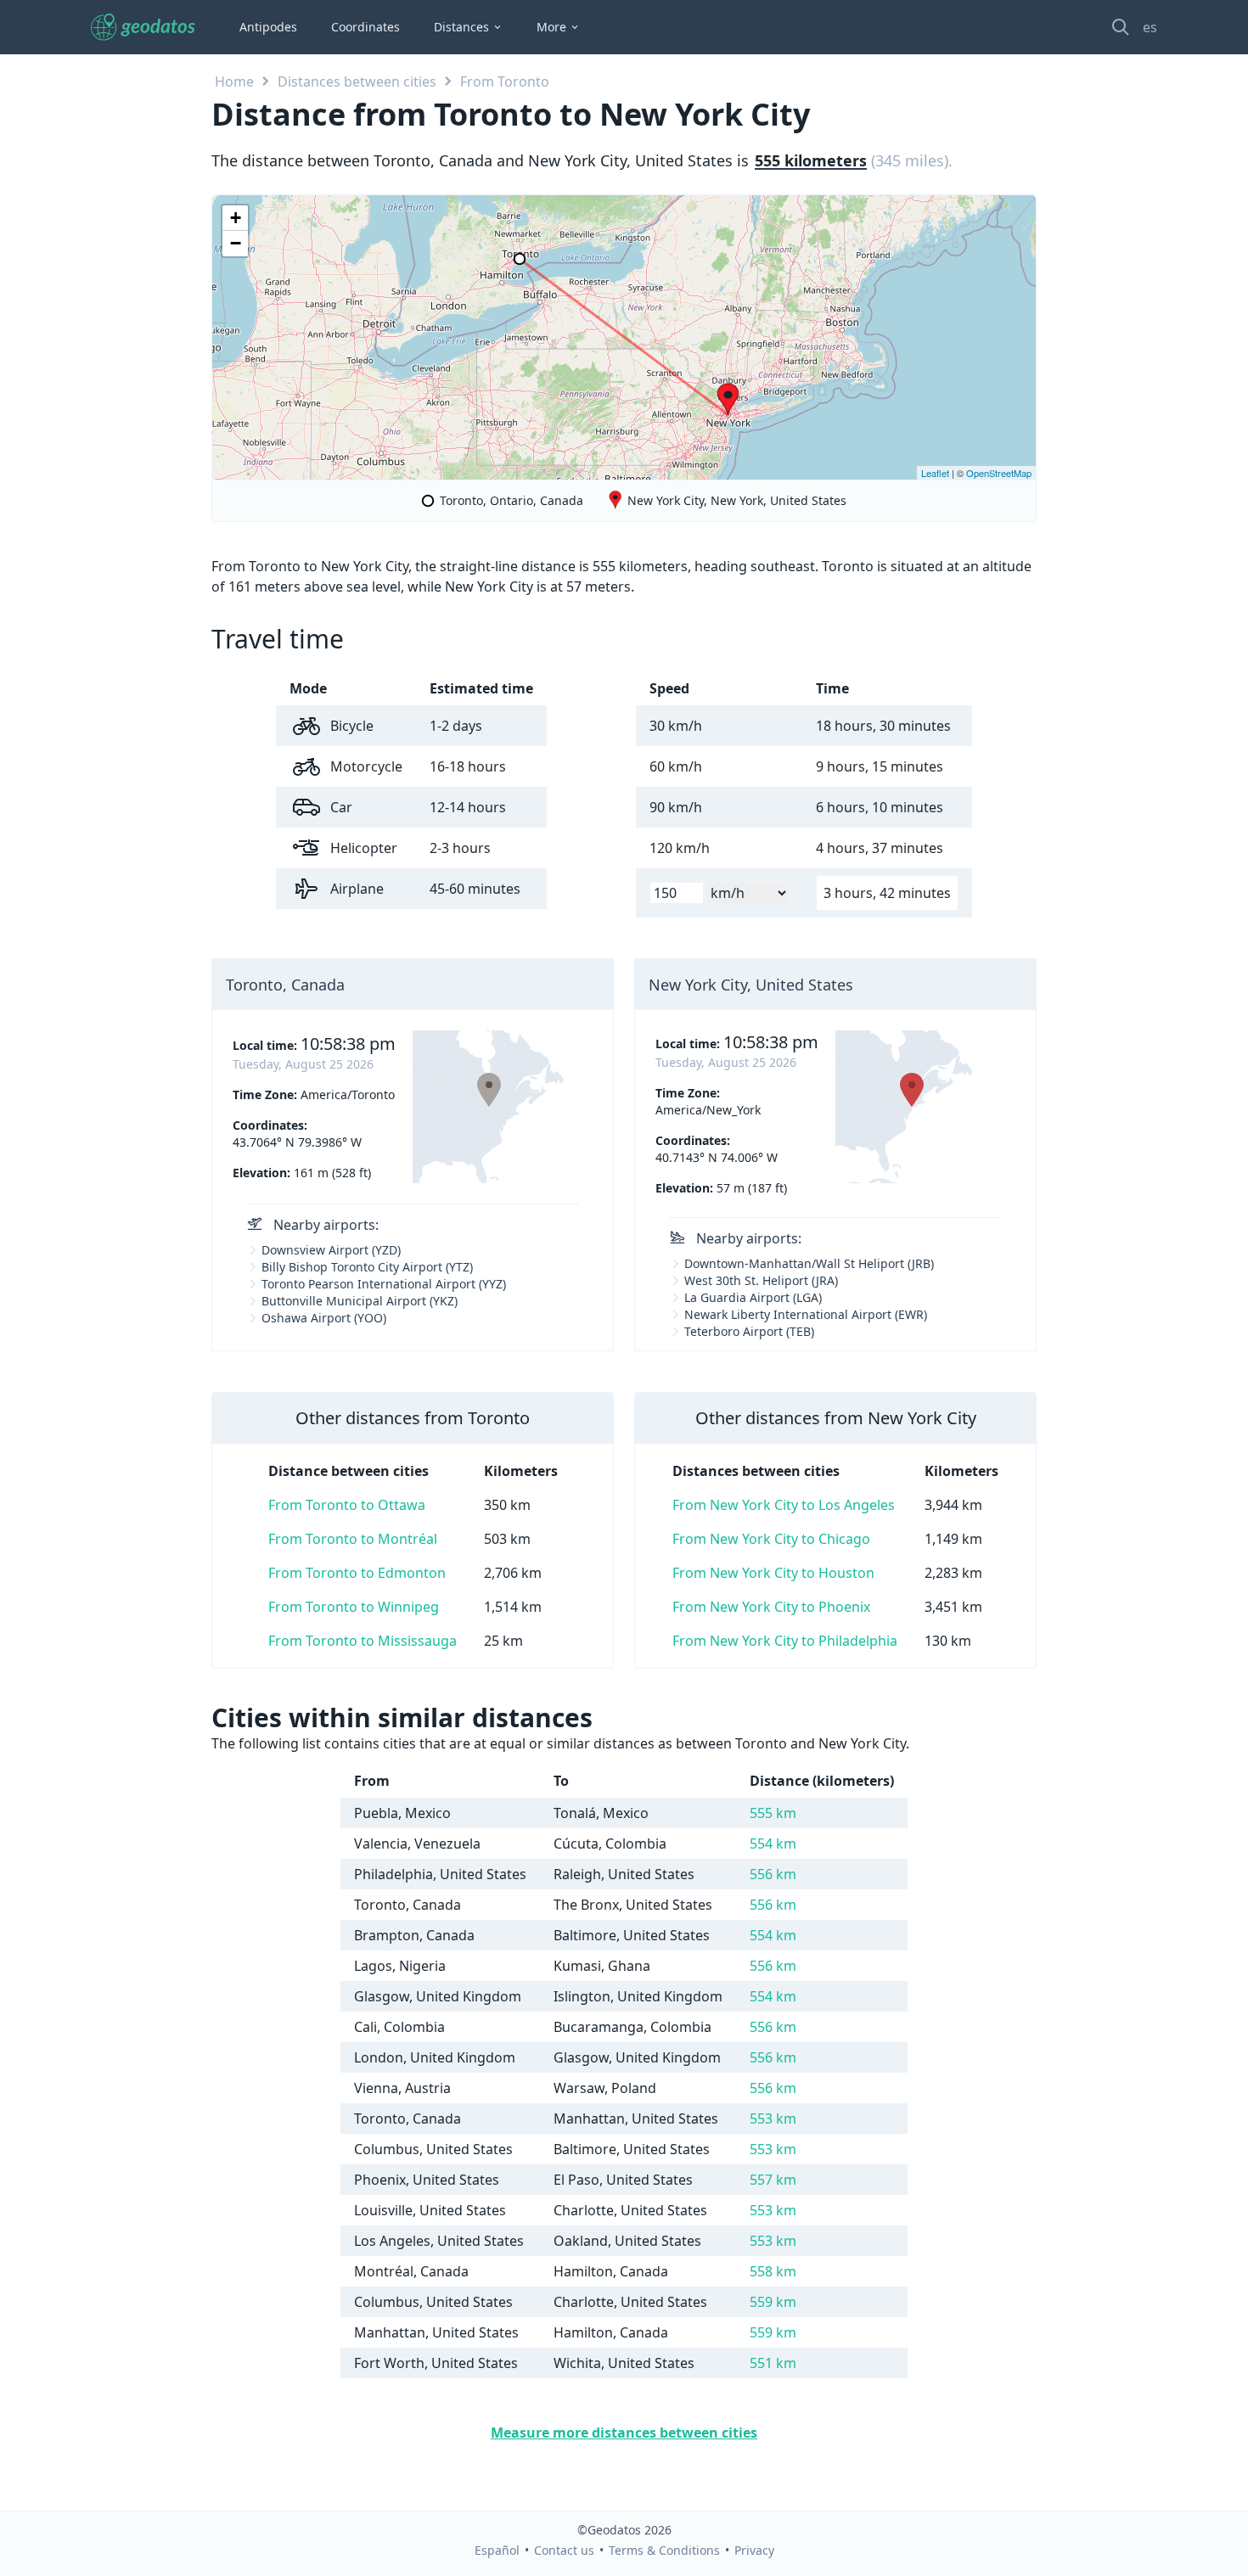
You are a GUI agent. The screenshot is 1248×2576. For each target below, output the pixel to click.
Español (497, 2550)
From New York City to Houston (773, 1573)
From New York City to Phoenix (771, 1607)
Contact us (564, 2550)
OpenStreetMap (999, 473)
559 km (773, 2302)
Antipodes (268, 27)
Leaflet (935, 473)
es (1150, 27)
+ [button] (236, 218)
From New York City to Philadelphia (785, 1641)
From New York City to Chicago (771, 1539)
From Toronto (505, 81)
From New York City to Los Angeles (784, 1505)
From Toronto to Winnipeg (354, 1607)
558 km (773, 2271)
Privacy (754, 2550)
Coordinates (365, 27)
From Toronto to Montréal (353, 1539)
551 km (773, 2363)
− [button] (236, 243)
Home (234, 81)
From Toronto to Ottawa (347, 1505)
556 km (773, 1874)
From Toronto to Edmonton (357, 1573)
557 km (773, 2180)
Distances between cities (357, 81)
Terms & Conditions (664, 2550)
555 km (773, 1813)
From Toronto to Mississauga (363, 1641)
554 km (773, 1844)
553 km (773, 2119)
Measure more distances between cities (624, 2433)
